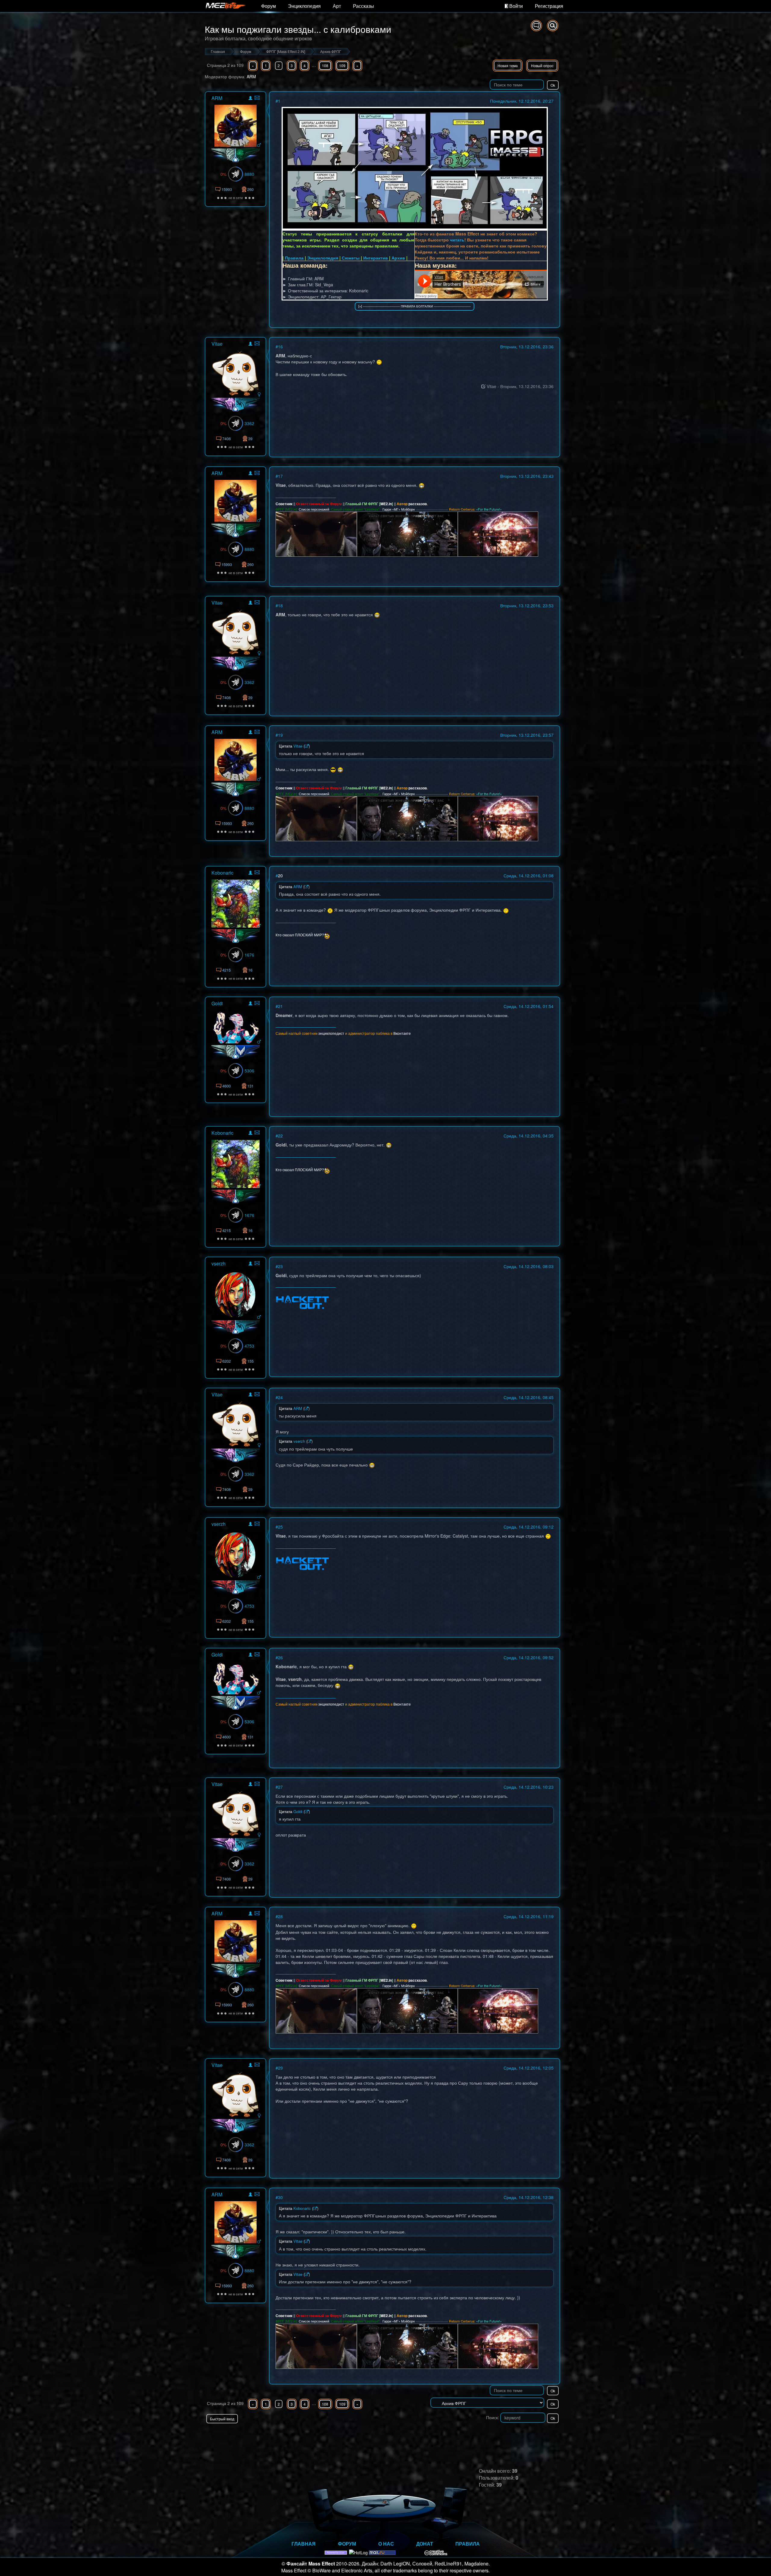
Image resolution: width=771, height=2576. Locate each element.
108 (325, 65)
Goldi (217, 1003)
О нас (386, 2544)
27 (280, 1787)
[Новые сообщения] (536, 26)
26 (280, 1657)
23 (280, 1266)
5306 (249, 1071)
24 (280, 1397)
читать (457, 240)
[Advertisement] (490, 2435)
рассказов (418, 504)
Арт (337, 6)
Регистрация (549, 6)
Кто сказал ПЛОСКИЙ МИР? (300, 934)
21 (280, 1006)
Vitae (217, 344)
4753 (249, 1346)
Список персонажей (314, 509)
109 (342, 65)
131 (250, 1086)
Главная (304, 2544)
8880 (249, 174)
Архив (398, 258)
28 (280, 1916)
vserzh (219, 1263)
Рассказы (364, 6)
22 (280, 1136)
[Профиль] (250, 99)
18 (280, 605)
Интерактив (376, 258)
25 (280, 1527)
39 (250, 439)
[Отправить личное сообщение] (257, 98)
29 (280, 2068)
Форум (268, 6)
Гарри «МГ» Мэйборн (399, 509)
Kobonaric (222, 873)
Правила (294, 258)
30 (280, 2197)
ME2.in (386, 504)
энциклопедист (331, 1033)
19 (280, 735)
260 (250, 189)
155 (250, 1361)
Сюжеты (351, 258)
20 (280, 876)
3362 (249, 423)
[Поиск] (553, 26)
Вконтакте (402, 1033)
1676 (249, 955)
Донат (425, 2544)
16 (280, 347)
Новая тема (508, 65)
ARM (251, 76)
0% (223, 174)
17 (280, 476)
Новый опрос (542, 65)
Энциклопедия (304, 6)
